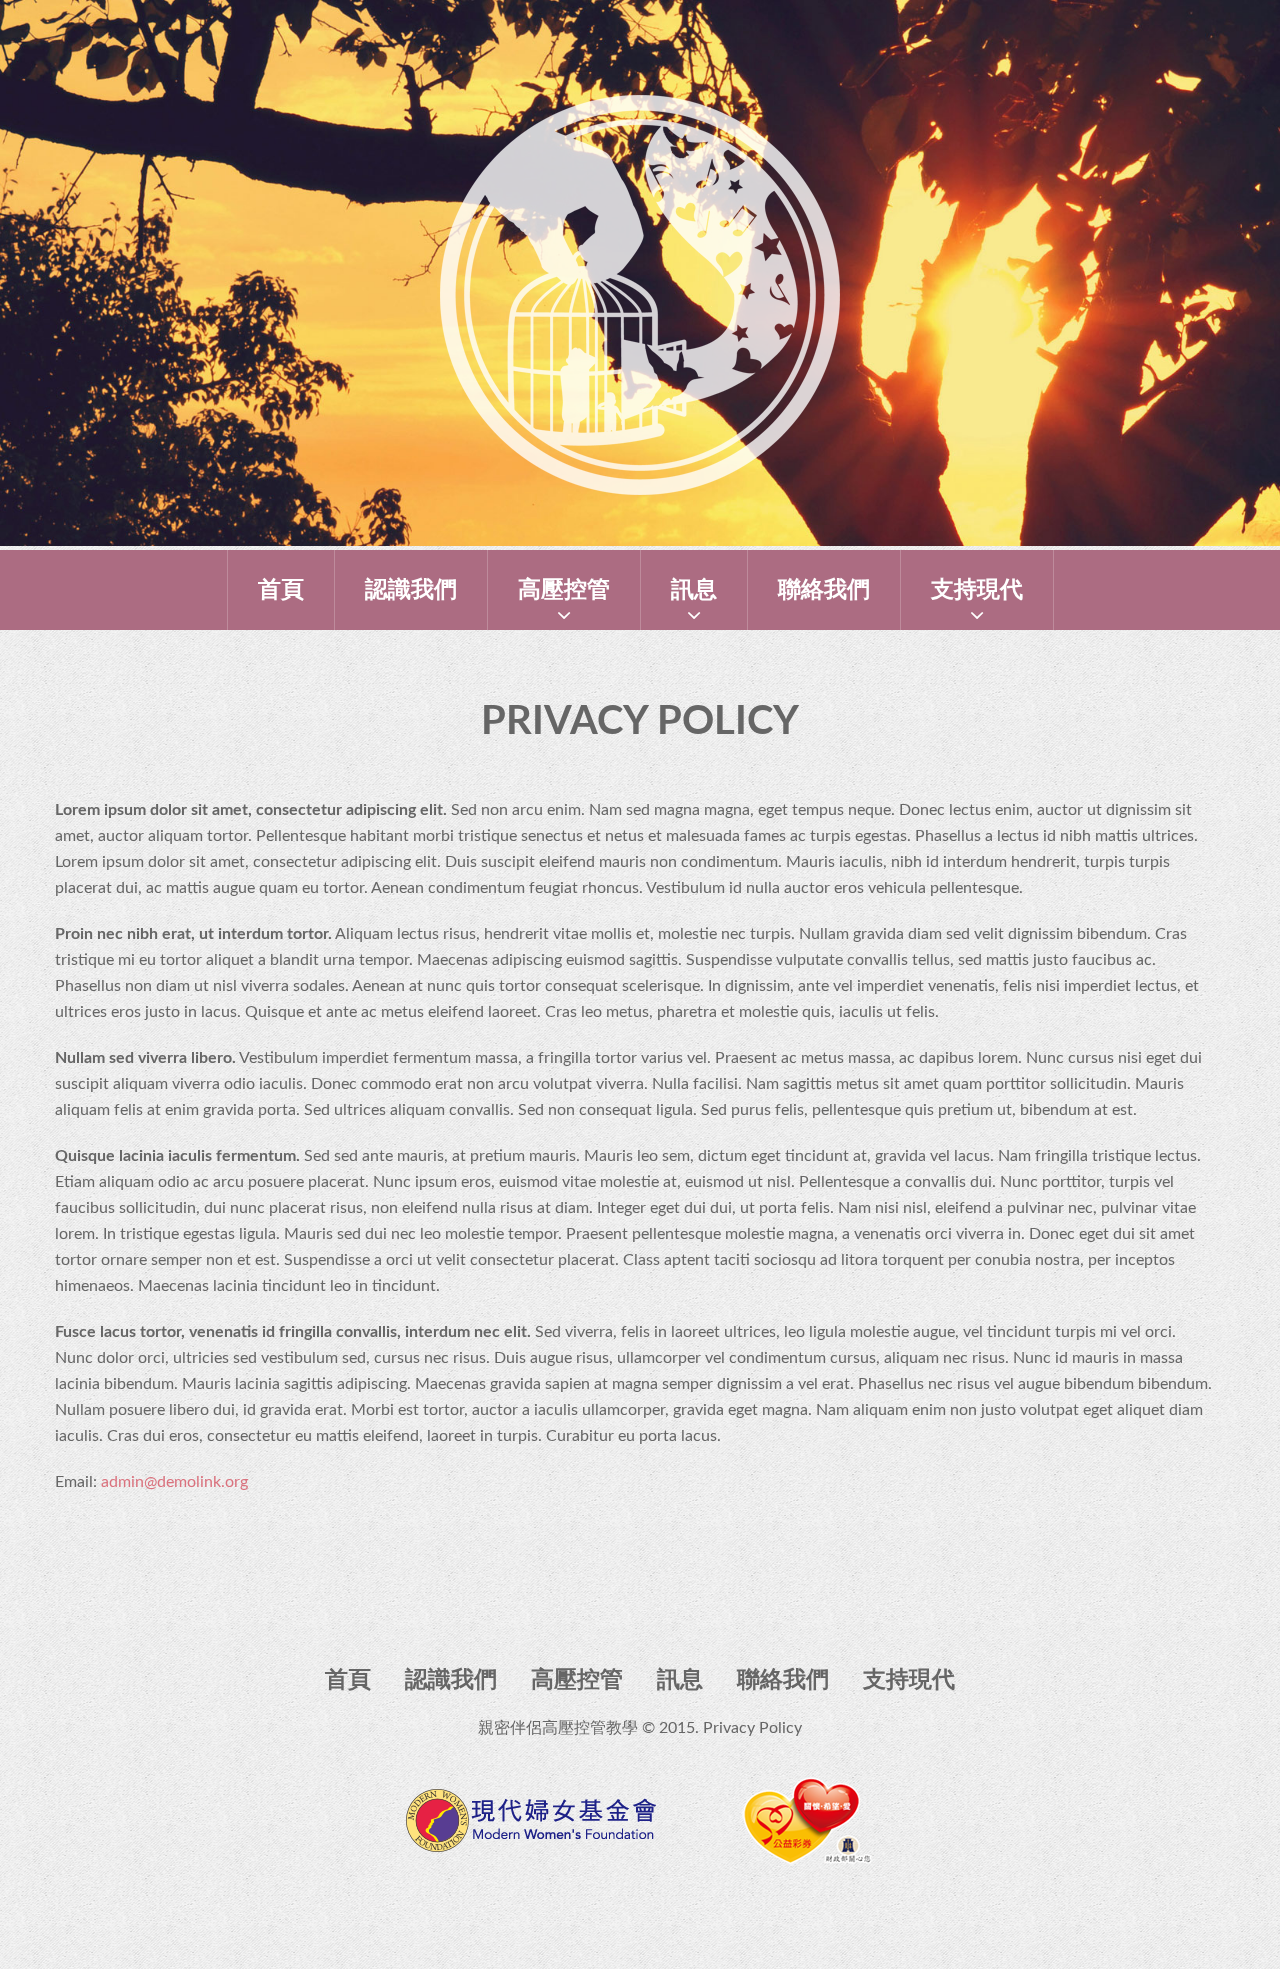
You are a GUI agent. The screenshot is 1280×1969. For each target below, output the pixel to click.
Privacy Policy (752, 1728)
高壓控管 (564, 589)
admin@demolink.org (174, 1482)
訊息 (694, 589)
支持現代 (977, 589)
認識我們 (411, 589)
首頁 (281, 589)
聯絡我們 (824, 589)
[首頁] (640, 108)
